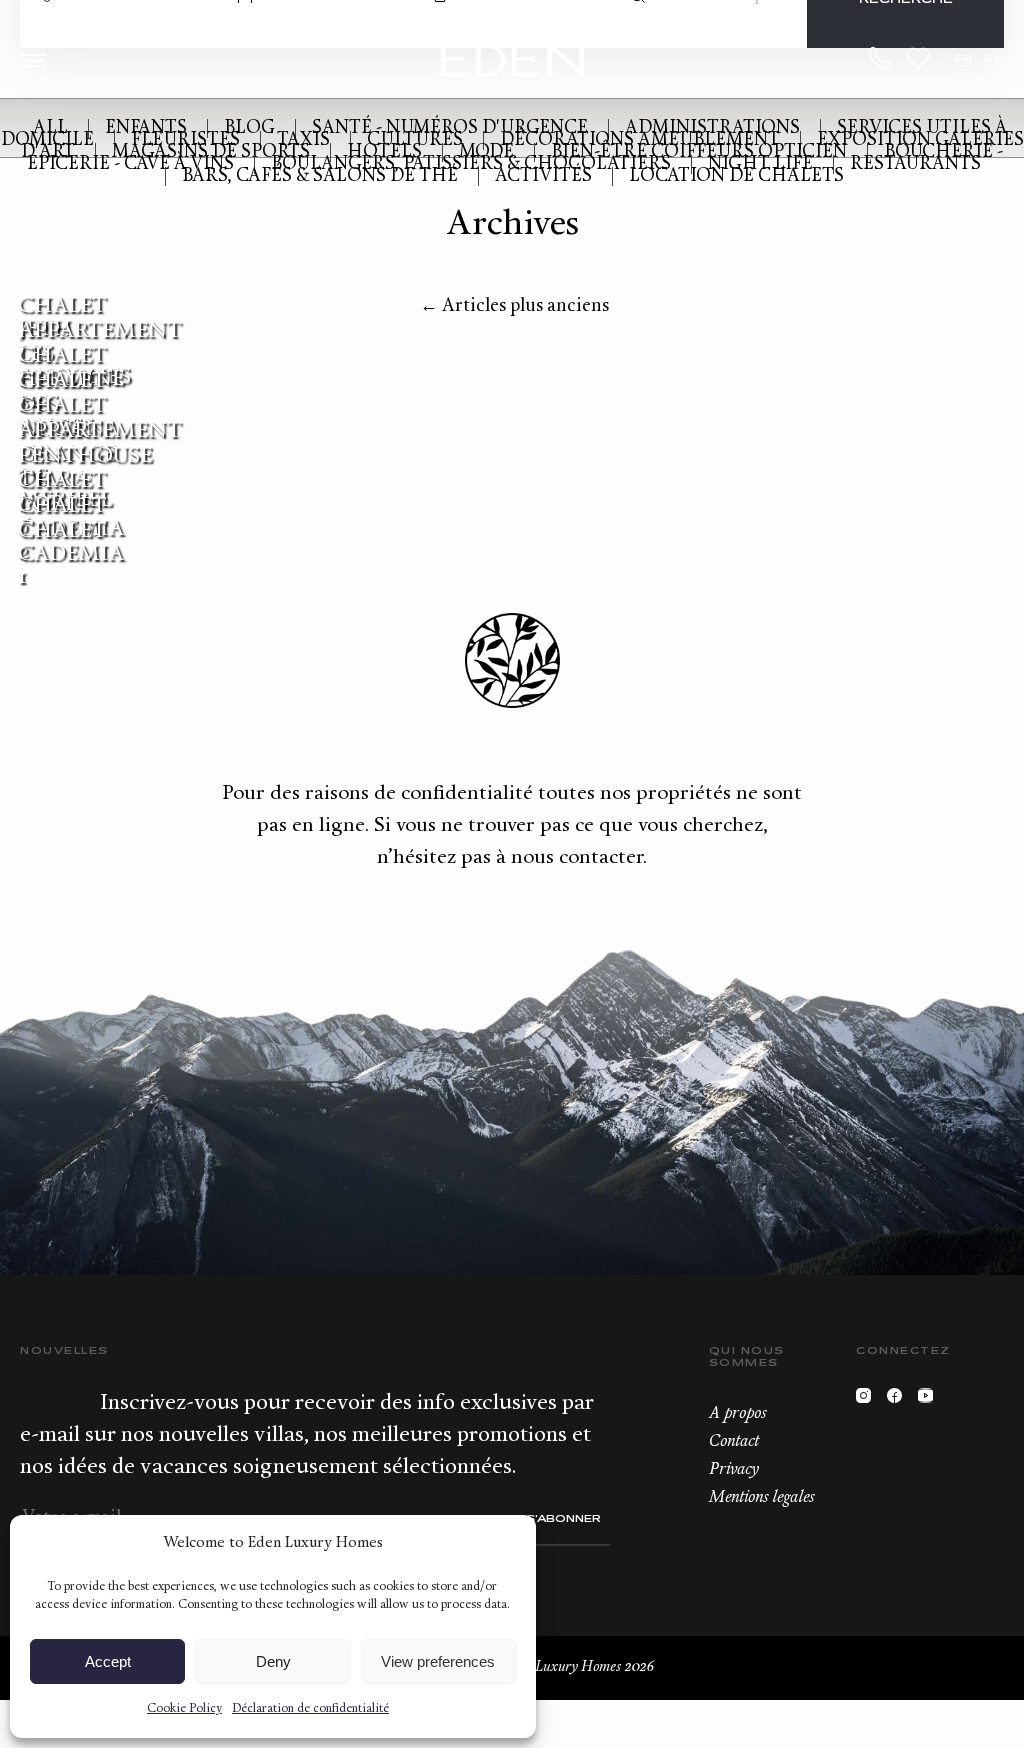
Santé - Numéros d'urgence (450, 128)
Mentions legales (761, 1498)
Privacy (734, 1470)
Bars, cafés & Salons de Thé (320, 176)
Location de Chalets (736, 176)
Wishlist (918, 58)
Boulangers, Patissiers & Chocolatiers (471, 164)
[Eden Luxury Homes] (512, 62)
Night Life (760, 164)
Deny (273, 1661)
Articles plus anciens (514, 306)
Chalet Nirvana (68, 418)
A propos (737, 1414)
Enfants (146, 128)
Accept (108, 1661)
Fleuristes (185, 140)
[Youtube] (930, 1400)
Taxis (303, 140)
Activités (543, 176)
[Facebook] (899, 1400)
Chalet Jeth (62, 318)
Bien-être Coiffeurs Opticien (699, 152)
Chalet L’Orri (62, 493)
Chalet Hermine (71, 368)
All (50, 128)
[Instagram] (868, 1400)
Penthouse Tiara (85, 468)
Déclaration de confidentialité (310, 1709)
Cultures (415, 140)
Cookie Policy (184, 1709)
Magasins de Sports (211, 152)
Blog (249, 128)
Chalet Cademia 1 (71, 554)
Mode (486, 152)
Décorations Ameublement (640, 140)
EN (994, 59)
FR (964, 59)
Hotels (384, 152)
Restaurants (915, 164)
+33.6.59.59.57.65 (881, 58)
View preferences (438, 1661)
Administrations (712, 128)
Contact (734, 1442)
